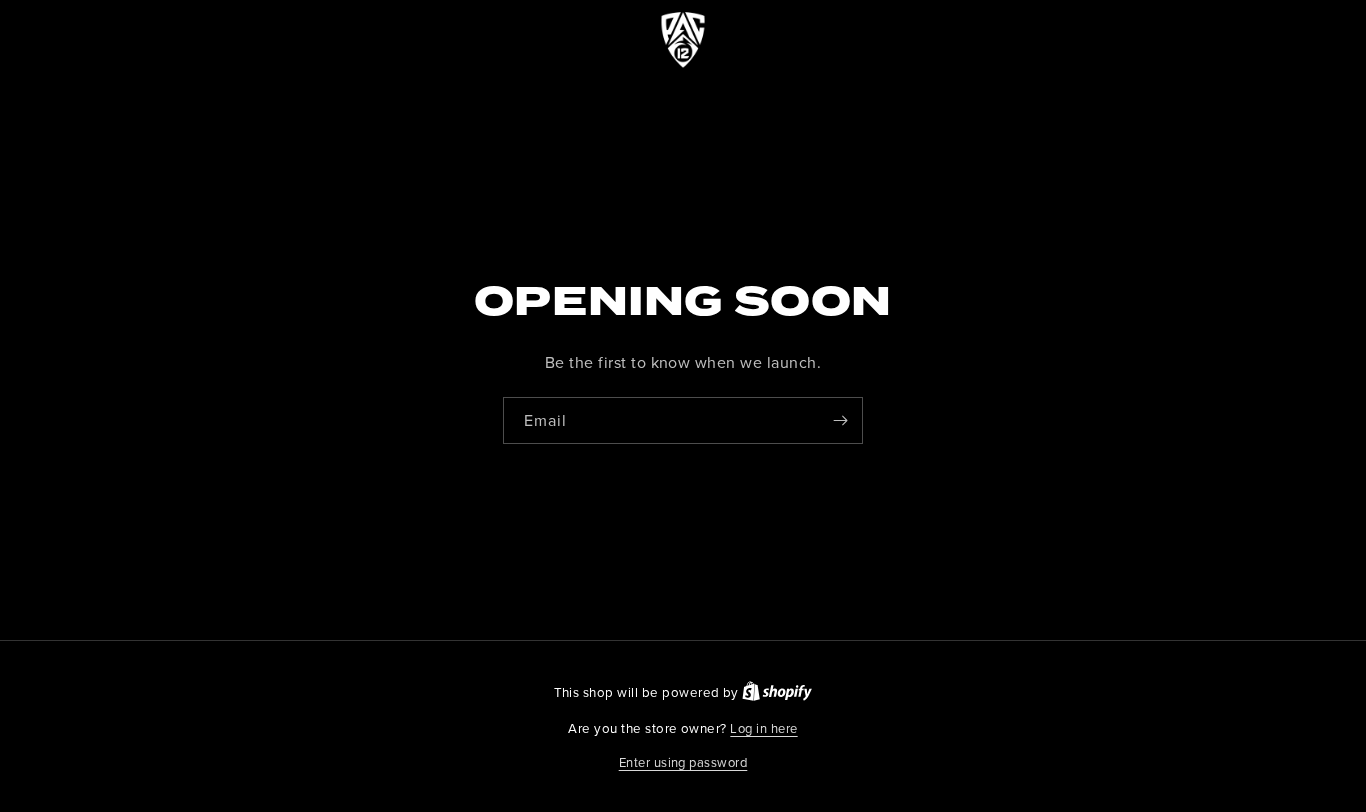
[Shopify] (777, 692)
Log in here (763, 728)
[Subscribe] (840, 420)
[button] (683, 763)
